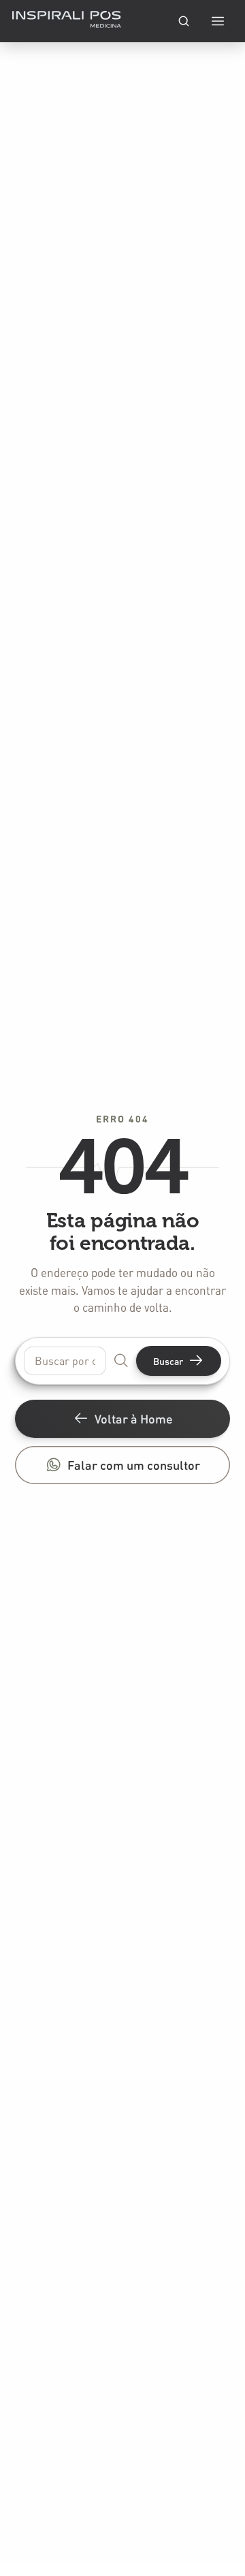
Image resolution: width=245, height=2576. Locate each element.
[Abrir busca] (184, 21)
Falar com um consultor (134, 1465)
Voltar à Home (134, 1418)
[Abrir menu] (218, 21)
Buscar (168, 1361)
